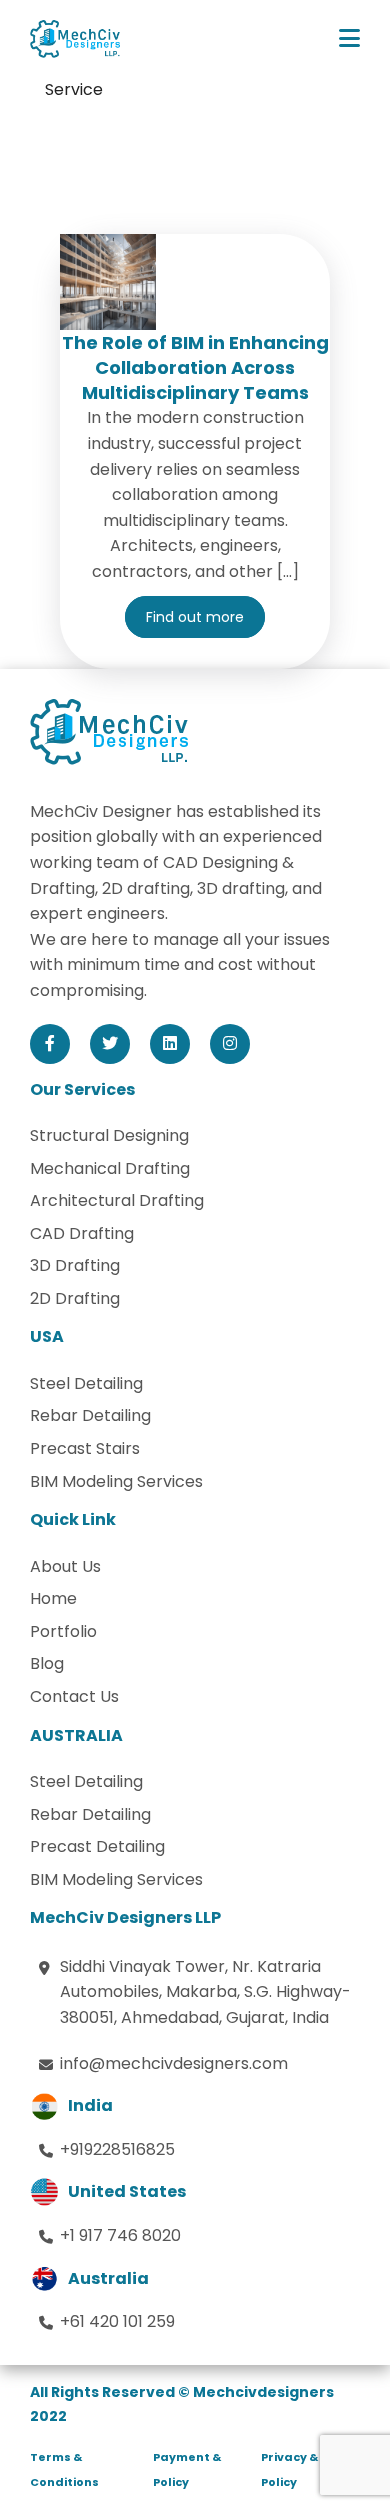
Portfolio (63, 1631)
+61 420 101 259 (117, 2321)
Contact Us (74, 1696)
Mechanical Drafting (110, 1168)
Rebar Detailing (90, 1415)
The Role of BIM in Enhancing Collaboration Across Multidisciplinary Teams (195, 367)
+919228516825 (117, 2149)
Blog (47, 1663)
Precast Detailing (97, 1846)
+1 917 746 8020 (120, 2235)
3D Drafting (75, 1265)
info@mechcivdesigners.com (174, 2063)
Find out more (195, 617)
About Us (65, 1566)
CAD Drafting (82, 1233)
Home (53, 1598)
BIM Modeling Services (116, 1481)
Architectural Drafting (117, 1200)
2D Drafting (75, 1298)
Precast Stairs (85, 1448)
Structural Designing (109, 1135)
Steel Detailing (86, 1383)
